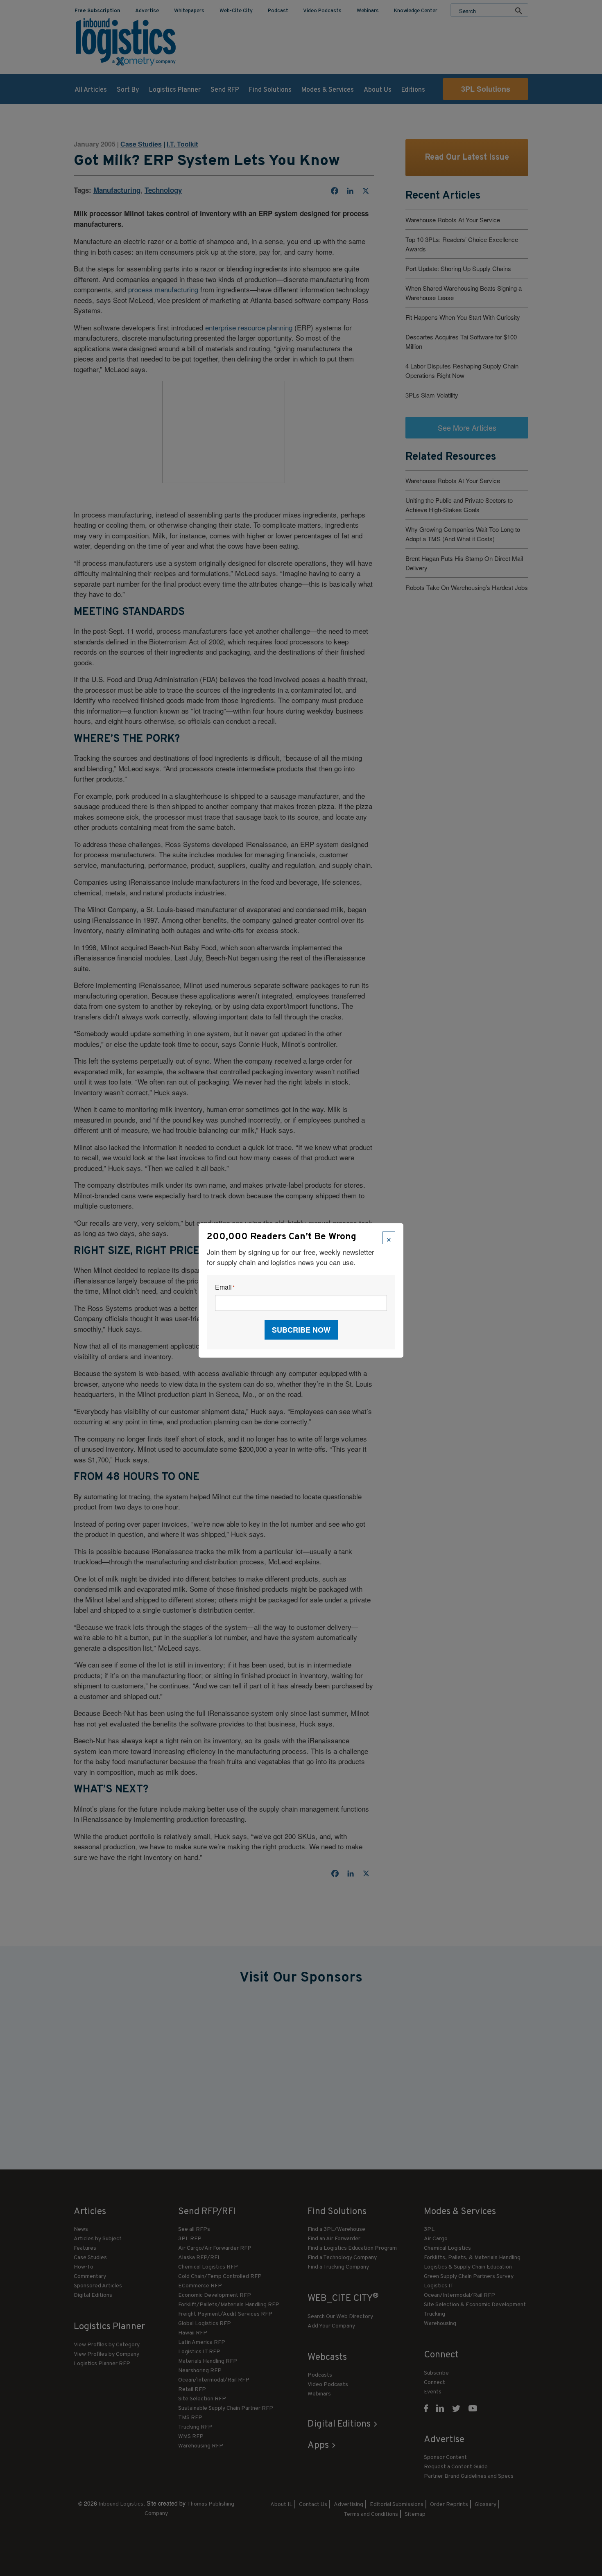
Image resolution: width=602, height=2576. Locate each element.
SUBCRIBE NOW (301, 1330)
